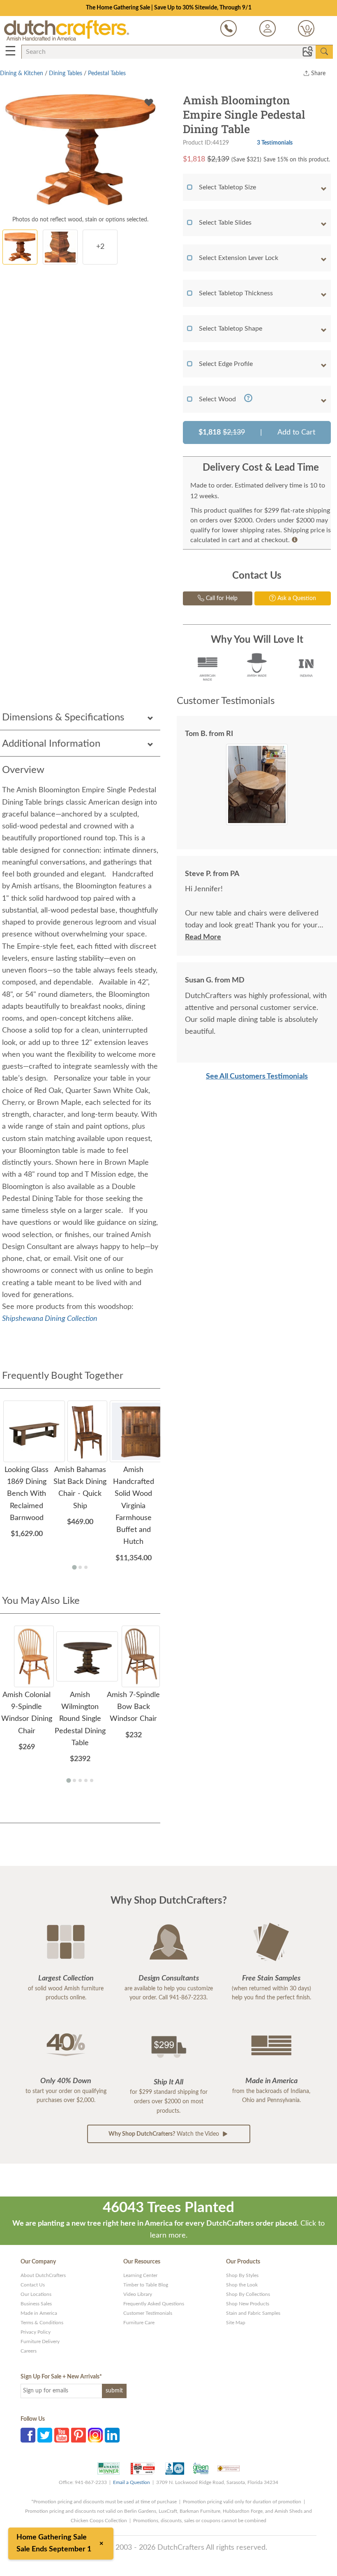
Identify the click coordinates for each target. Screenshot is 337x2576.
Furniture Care (139, 2323)
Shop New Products (248, 2304)
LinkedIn (112, 2435)
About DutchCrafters (43, 2275)
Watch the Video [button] (165, 2134)
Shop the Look (242, 2285)
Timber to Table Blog (146, 2285)
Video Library (138, 2294)
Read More (203, 937)
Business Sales (36, 2304)
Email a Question (132, 2482)
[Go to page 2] (80, 1567)
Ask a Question (296, 598)
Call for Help (221, 598)
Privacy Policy (36, 2332)
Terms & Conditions (42, 2323)
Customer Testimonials (148, 2313)
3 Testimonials (275, 143)
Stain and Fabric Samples (253, 2313)
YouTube (62, 2435)
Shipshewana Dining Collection (50, 1319)
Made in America (39, 2313)
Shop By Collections (248, 2294)
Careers (29, 2351)
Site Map (236, 2323)
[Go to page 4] (86, 1780)
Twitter (45, 2435)
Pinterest (78, 2435)
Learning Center (140, 2275)
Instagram (95, 2435)
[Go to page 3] (86, 1567)
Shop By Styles (242, 2275)
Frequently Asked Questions (154, 2304)
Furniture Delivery (40, 2341)
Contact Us (33, 2285)
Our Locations (36, 2294)
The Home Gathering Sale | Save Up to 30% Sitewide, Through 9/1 (169, 8)
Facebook (28, 2435)
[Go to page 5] (92, 1780)
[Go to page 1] (74, 1567)
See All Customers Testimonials (257, 1076)
